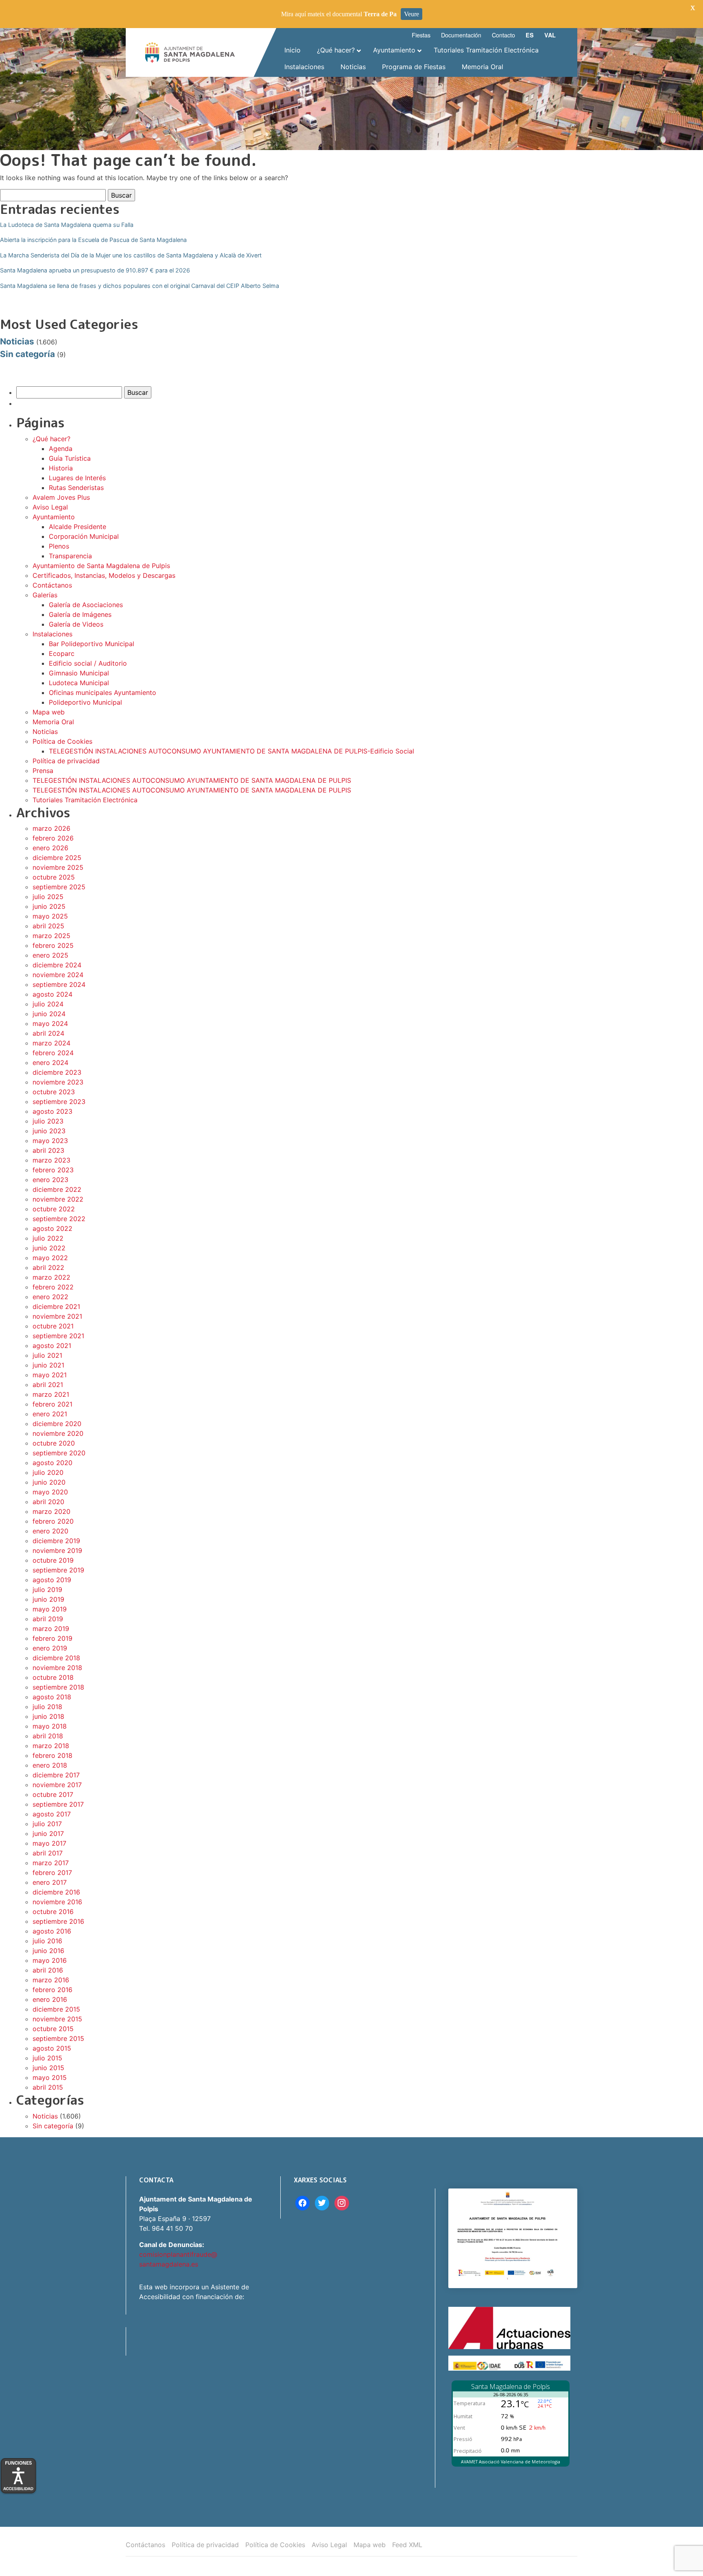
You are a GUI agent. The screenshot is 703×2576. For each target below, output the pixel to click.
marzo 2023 (51, 1160)
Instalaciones (52, 634)
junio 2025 (49, 906)
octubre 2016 (53, 1912)
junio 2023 (49, 1131)
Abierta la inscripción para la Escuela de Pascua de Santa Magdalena (93, 240)
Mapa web (49, 712)
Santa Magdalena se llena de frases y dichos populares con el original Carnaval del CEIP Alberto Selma (140, 286)
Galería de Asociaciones (86, 605)
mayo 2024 (50, 1023)
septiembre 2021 (58, 1336)
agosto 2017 (52, 1814)
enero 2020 (50, 1531)
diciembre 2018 (56, 1658)
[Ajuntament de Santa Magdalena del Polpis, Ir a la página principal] (190, 52)
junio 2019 (48, 1599)
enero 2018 (50, 1765)
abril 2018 (48, 1736)
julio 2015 (47, 2058)
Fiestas (421, 35)
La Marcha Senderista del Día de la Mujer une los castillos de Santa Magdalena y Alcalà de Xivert (131, 255)
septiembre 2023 (59, 1102)
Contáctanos (52, 585)
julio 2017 (47, 1824)
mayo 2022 (50, 1258)
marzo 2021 (51, 1394)
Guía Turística (70, 458)
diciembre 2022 (57, 1189)
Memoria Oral (53, 722)
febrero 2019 (52, 1638)
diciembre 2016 (56, 1892)
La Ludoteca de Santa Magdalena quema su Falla (67, 225)
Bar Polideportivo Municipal (92, 644)
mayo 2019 (50, 1609)
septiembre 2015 (58, 2038)
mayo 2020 (50, 1492)
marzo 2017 (51, 1863)
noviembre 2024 (58, 975)
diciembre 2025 (57, 858)
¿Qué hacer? (51, 439)
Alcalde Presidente (78, 527)
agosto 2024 (52, 994)
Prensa (43, 771)
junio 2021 (48, 1365)
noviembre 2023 (58, 1082)
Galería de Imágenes (80, 614)
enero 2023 (50, 1180)
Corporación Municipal (84, 536)
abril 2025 (48, 926)
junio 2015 (48, 2068)
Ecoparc (62, 653)
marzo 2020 (51, 1511)
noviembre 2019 (57, 1550)
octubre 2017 (53, 1794)
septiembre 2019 (58, 1570)
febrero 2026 (53, 838)
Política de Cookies (62, 741)
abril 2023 (48, 1150)
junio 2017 (48, 1833)
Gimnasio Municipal (79, 673)
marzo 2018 (51, 1746)
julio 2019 (47, 1590)
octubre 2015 (53, 2029)
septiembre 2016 (58, 1921)
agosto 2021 (52, 1346)
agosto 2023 (52, 1111)
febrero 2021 (52, 1404)
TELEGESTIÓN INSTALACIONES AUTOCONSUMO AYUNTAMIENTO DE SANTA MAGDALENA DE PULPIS (192, 780)
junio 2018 (48, 1716)
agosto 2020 (52, 1463)
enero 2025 (50, 955)
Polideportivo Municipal (85, 702)
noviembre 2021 (57, 1316)
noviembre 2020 (58, 1433)
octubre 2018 (53, 1677)
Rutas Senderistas (76, 488)
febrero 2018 (52, 1755)
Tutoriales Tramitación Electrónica (85, 800)
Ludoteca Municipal (79, 683)
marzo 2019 (51, 1629)
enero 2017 (50, 1882)
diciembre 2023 (57, 1072)
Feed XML (407, 2545)
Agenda (61, 449)
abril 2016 (48, 1970)
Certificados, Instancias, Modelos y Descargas (104, 575)
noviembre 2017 (57, 1785)
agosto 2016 (52, 1931)
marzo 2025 (51, 936)
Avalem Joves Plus (61, 497)
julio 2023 (48, 1121)
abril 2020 (48, 1502)
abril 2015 (48, 2087)
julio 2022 (48, 1238)
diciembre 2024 (57, 965)
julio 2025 (48, 897)
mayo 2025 (50, 916)
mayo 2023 (50, 1141)
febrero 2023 (53, 1170)
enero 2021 (50, 1414)
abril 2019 (48, 1619)
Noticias (17, 341)
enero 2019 (50, 1648)
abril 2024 (48, 1033)
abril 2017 (48, 1853)
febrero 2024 (53, 1053)
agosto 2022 (52, 1228)
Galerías (45, 595)
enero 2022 (50, 1297)
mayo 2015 (50, 2077)
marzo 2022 (51, 1277)
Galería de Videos (76, 624)
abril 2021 (48, 1385)
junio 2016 (48, 1951)
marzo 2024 (51, 1043)
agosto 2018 (52, 1697)
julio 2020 (48, 1472)
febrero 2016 (52, 1990)
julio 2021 (47, 1355)
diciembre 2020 (57, 1424)
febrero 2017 (52, 1873)
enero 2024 (50, 1063)
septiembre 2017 (58, 1804)
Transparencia (70, 556)
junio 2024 (49, 1014)
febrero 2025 (53, 945)
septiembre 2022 (59, 1219)
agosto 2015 (52, 2048)
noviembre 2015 (57, 2019)
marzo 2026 (51, 828)
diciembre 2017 (56, 1775)
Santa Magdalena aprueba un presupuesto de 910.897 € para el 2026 (95, 270)
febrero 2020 (53, 1521)
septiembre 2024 (59, 984)
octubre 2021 (53, 1326)
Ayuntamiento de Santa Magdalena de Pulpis (101, 566)
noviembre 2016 (57, 1902)
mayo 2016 (50, 1960)
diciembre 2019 (56, 1541)
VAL (550, 35)
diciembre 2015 (56, 2009)
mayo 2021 (50, 1375)
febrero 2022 (53, 1287)
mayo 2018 (50, 1726)
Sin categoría (27, 354)
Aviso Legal (50, 507)
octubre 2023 (54, 1092)
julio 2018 (47, 1707)
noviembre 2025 (58, 867)
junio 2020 (49, 1482)
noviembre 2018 (57, 1668)
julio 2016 (47, 1941)
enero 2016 (50, 1999)
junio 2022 (49, 1248)
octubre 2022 (54, 1209)
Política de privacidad (66, 761)
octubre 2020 (54, 1443)
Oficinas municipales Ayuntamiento (103, 692)
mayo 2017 (49, 1843)
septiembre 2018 (58, 1687)
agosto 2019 (52, 1580)
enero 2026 (50, 848)
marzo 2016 (51, 1980)
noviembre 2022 (58, 1199)
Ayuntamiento (54, 517)
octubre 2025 (54, 877)
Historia (61, 468)
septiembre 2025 (59, 887)
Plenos (59, 546)
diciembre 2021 (56, 1307)
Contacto (503, 35)
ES (530, 35)
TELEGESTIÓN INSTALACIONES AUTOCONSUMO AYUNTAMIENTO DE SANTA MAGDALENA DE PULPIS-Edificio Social (231, 751)
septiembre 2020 (59, 1453)
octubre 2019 (53, 1560)
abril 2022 (48, 1267)
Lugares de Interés (77, 478)
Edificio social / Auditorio (88, 663)
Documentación (461, 35)
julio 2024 (48, 1004)
